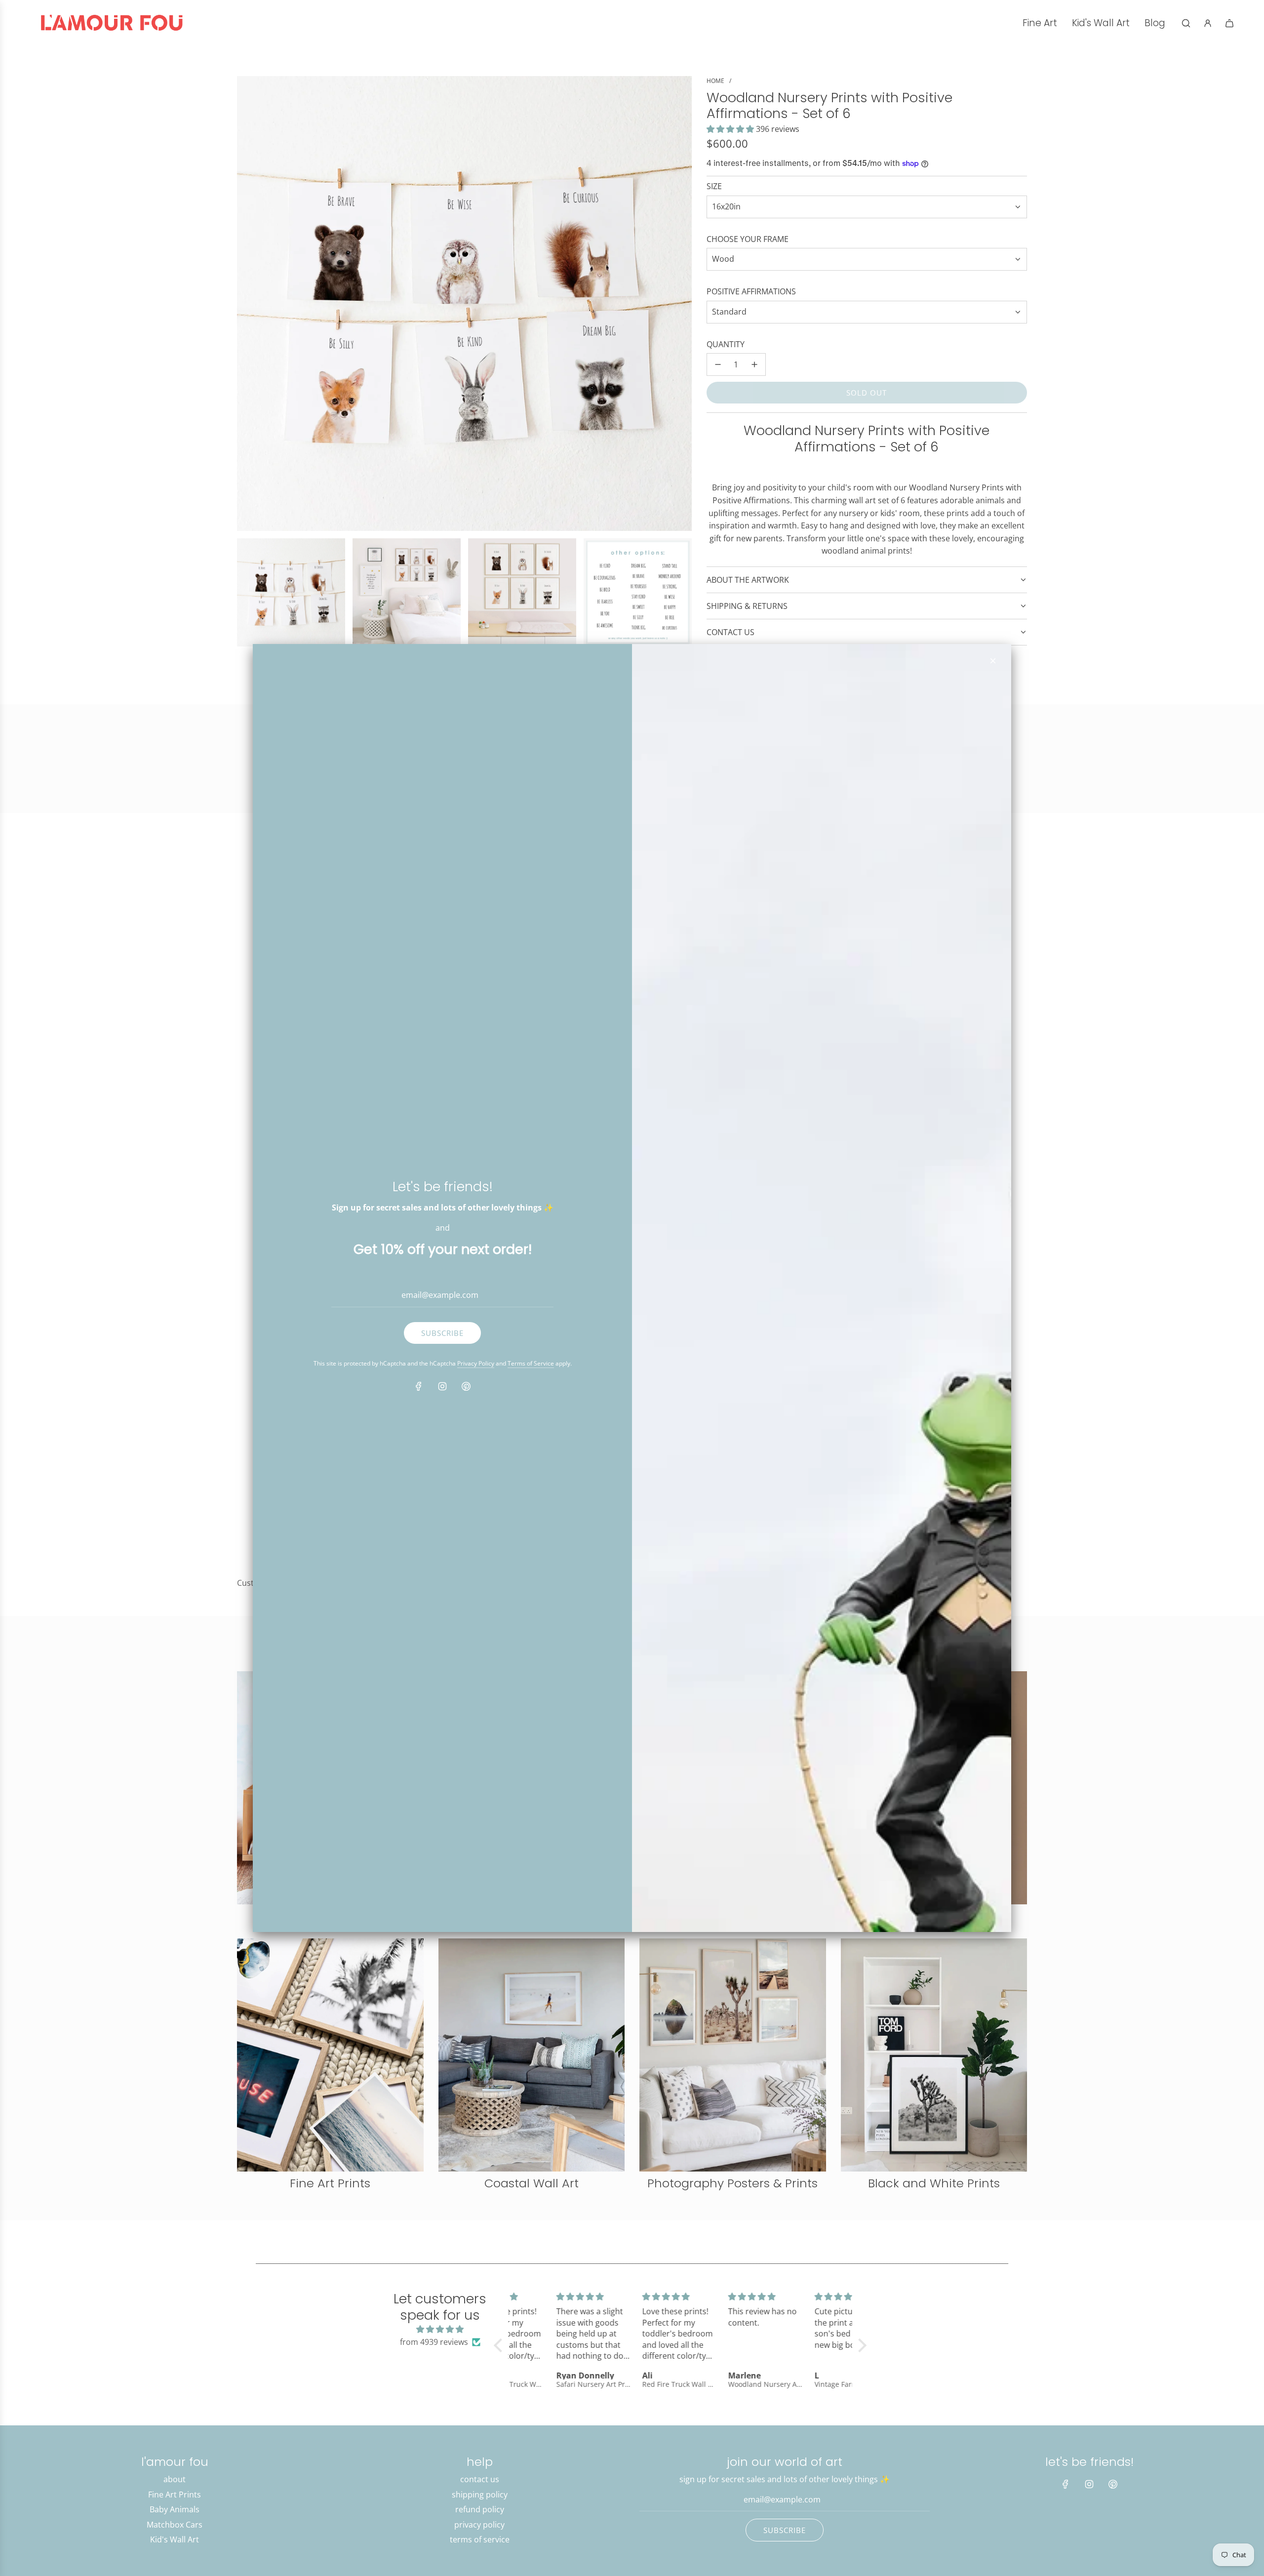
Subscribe (442, 1333)
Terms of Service (531, 1363)
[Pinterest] (466, 1386)
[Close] (993, 661)
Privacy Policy (476, 1363)
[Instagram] (442, 1386)
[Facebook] (419, 1386)
